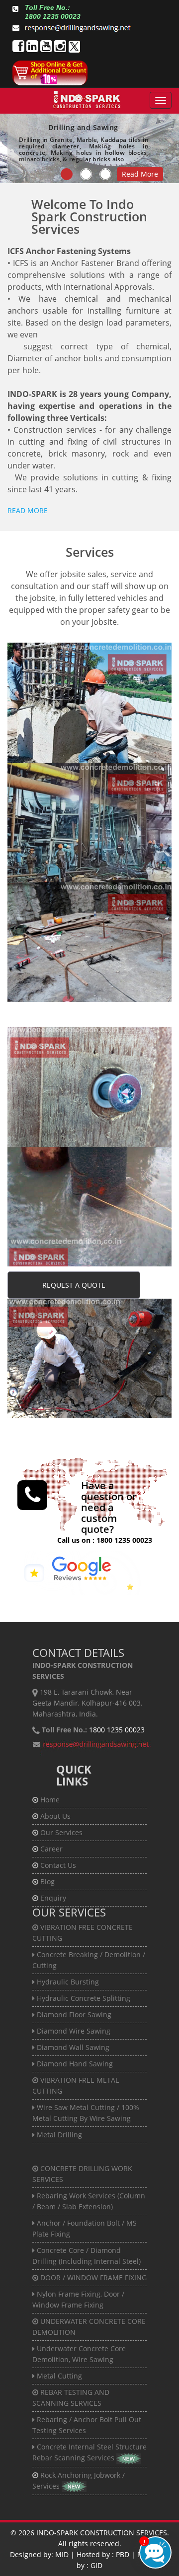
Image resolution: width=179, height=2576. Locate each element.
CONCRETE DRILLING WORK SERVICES (86, 902)
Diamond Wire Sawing (55, 725)
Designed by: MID (39, 2554)
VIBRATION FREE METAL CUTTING (74, 782)
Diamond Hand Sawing (56, 747)
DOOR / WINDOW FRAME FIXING (79, 1046)
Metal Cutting (41, 1207)
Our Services (61, 1832)
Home (50, 1800)
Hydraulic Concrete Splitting (65, 703)
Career (51, 1849)
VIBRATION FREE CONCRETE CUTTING (86, 662)
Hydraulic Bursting (49, 692)
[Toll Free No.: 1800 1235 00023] (15, 9)
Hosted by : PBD (103, 2554)
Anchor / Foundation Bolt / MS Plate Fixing (88, 943)
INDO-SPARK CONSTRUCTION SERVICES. (103, 2533)
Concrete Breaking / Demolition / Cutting (86, 681)
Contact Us (58, 1865)
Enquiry (53, 1898)
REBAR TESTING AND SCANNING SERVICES (68, 1318)
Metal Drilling (41, 823)
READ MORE (28, 510)
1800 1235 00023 (124, 1540)
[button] (79, 1573)
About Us (55, 1816)
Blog (47, 1882)
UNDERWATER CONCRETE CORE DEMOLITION (80, 1166)
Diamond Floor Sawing (56, 714)
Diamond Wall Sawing (55, 736)
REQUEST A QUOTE (74, 1285)
